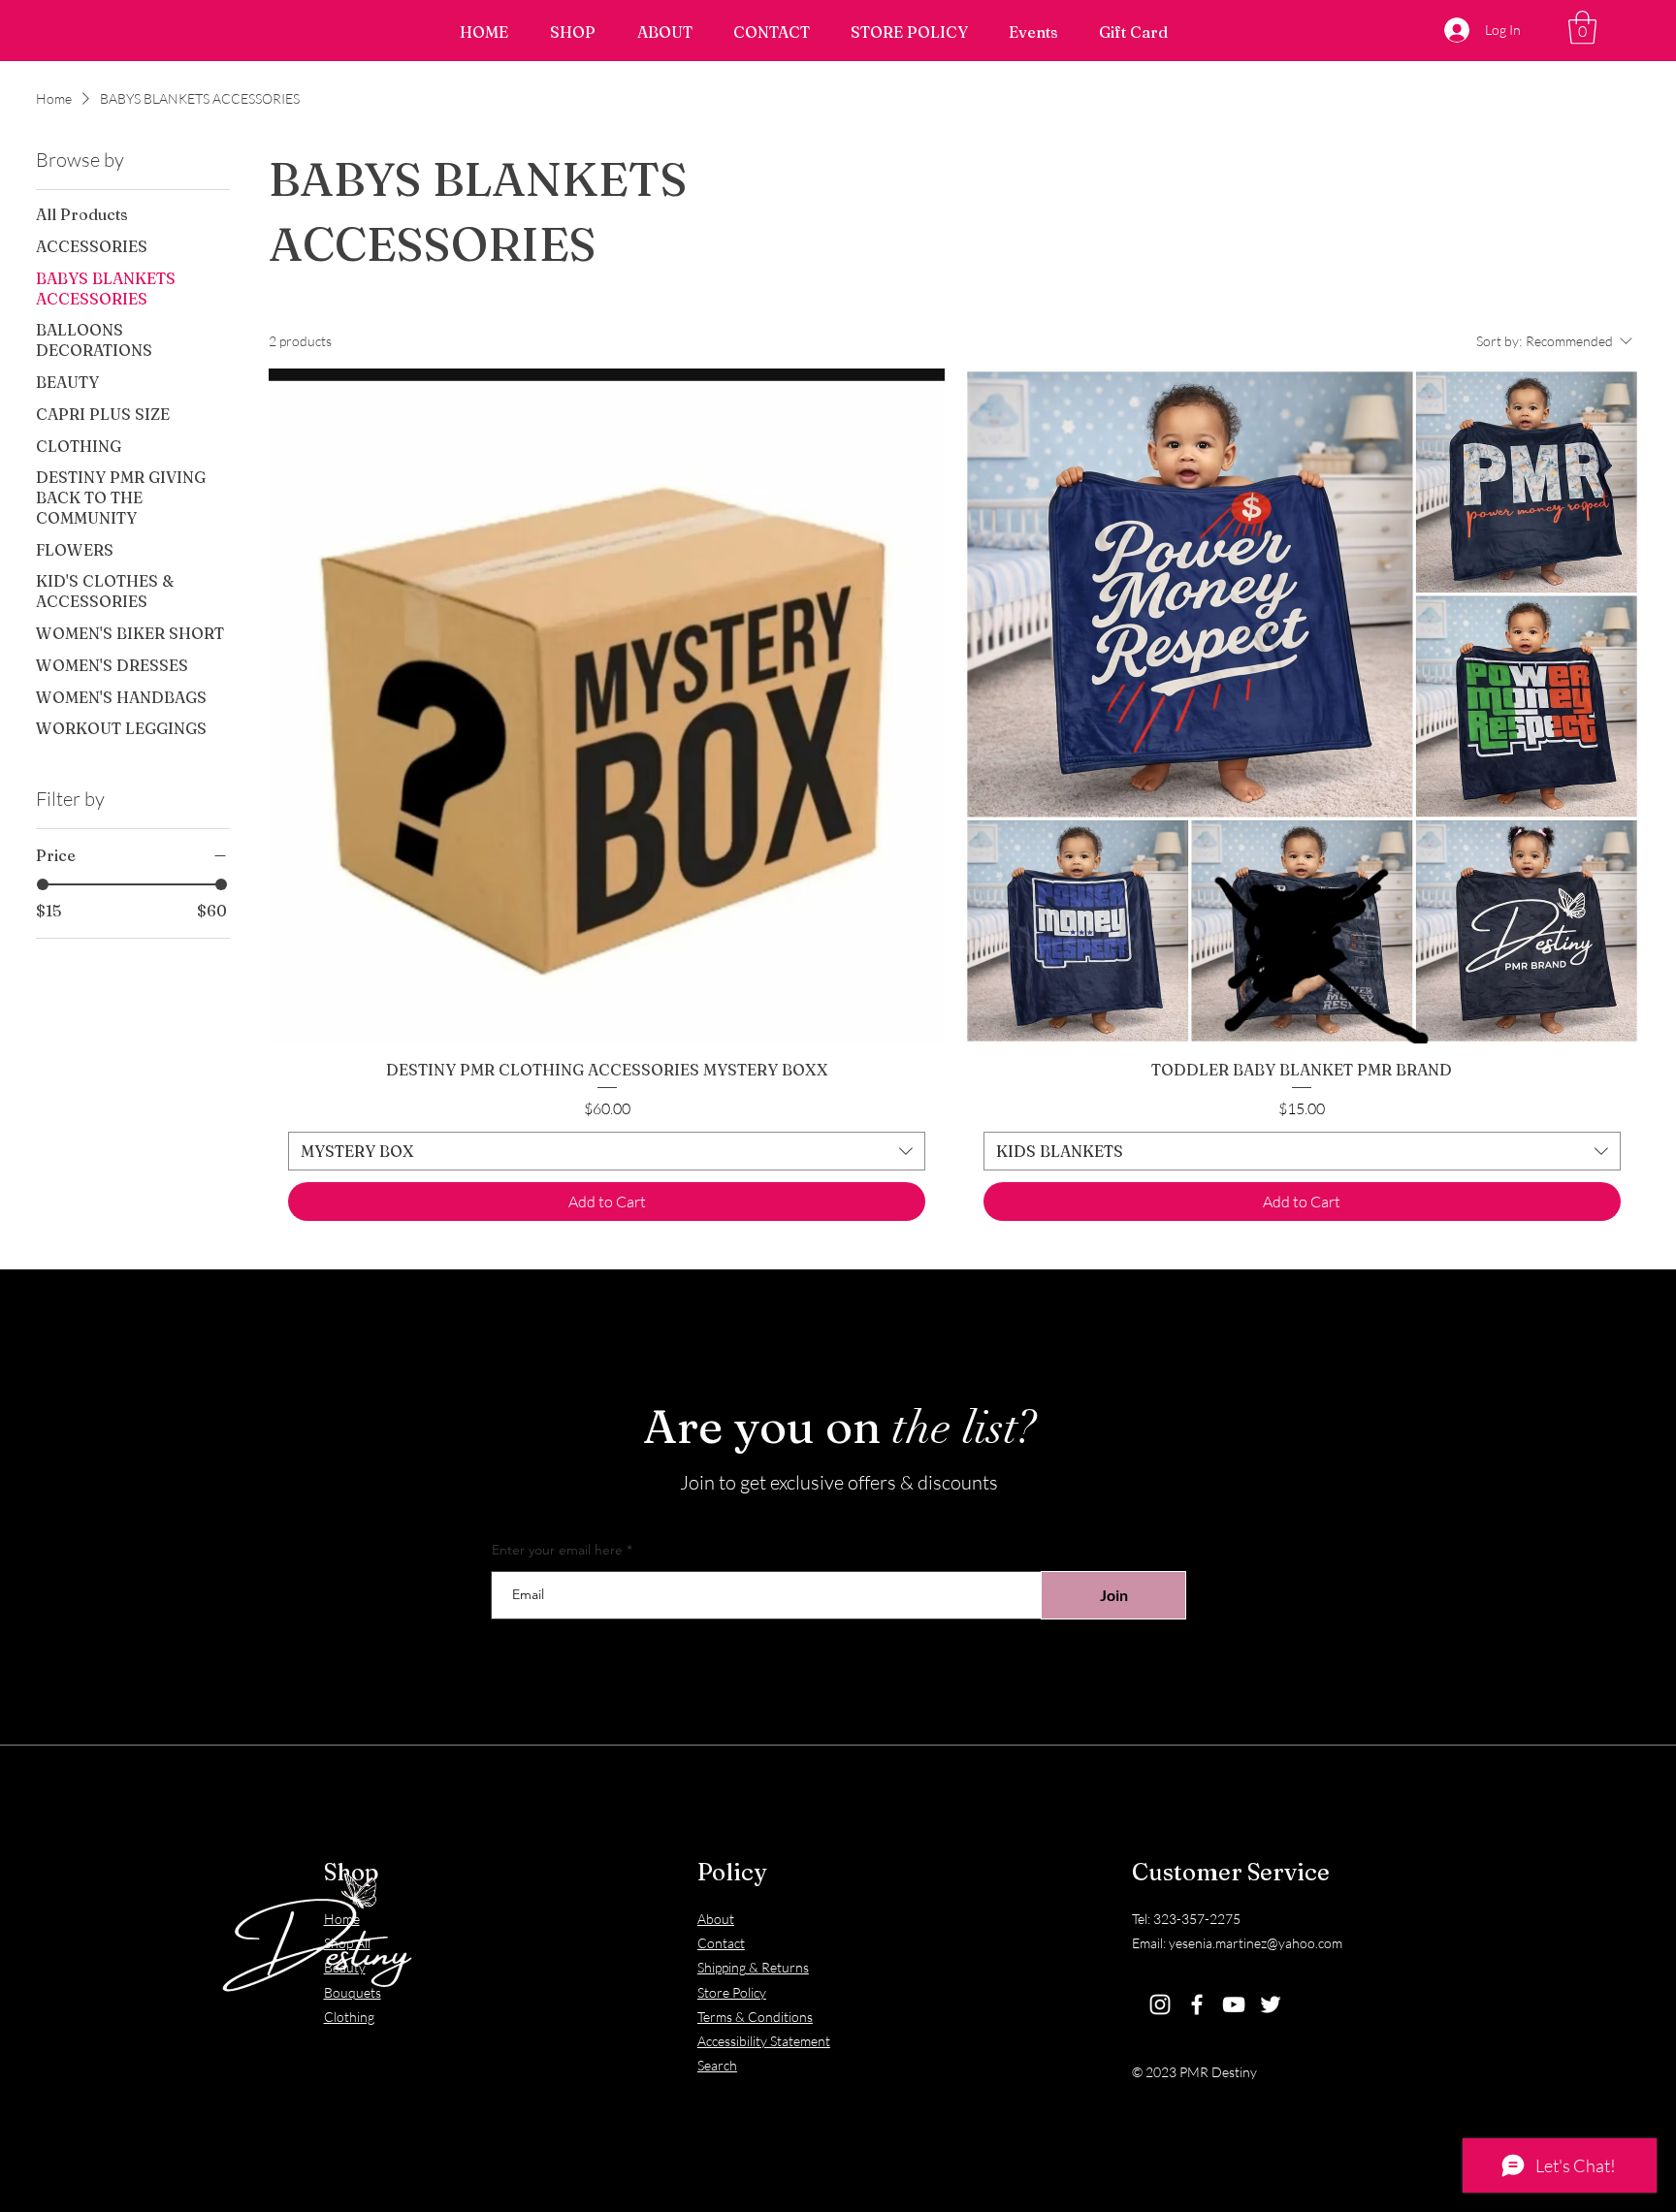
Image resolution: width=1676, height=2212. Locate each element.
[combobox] (607, 1151)
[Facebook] (1197, 2004)
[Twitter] (1271, 2004)
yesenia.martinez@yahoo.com (1256, 1943)
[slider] (43, 884)
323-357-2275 (1197, 1919)
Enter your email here (557, 1550)
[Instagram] (1160, 2004)
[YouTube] (1234, 2004)
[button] (1582, 28)
